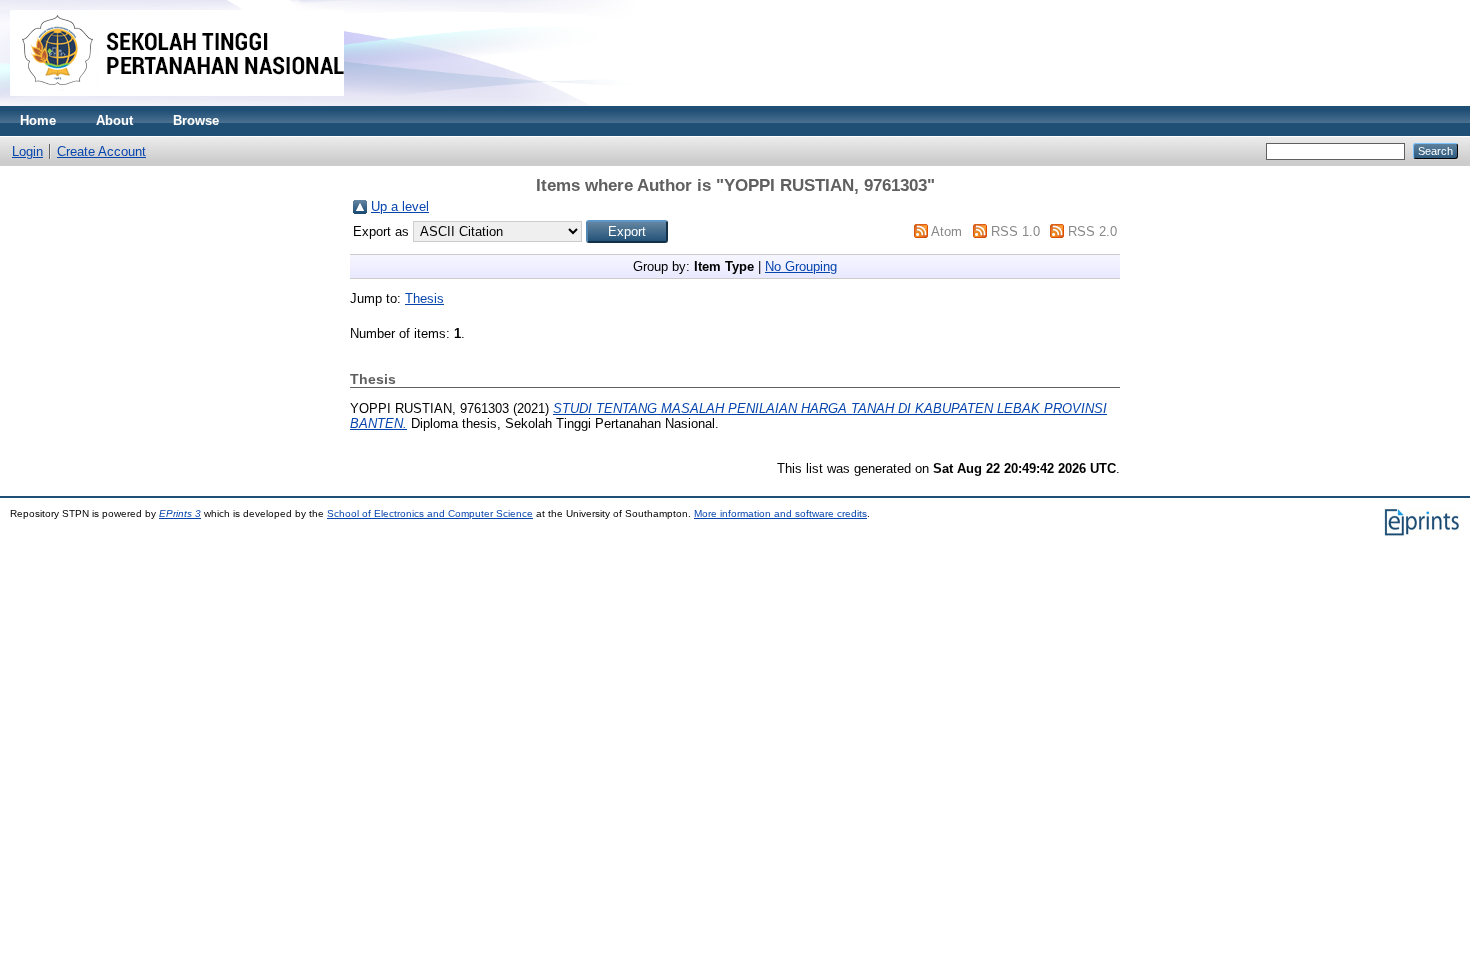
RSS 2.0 (1092, 231)
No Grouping (801, 266)
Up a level (400, 206)
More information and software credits (780, 513)
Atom (946, 231)
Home (38, 120)
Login (27, 151)
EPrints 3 (180, 513)
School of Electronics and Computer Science (430, 513)
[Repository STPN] (177, 101)
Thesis (424, 298)
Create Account (101, 151)
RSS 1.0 (1015, 231)
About (114, 120)
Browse (196, 120)
